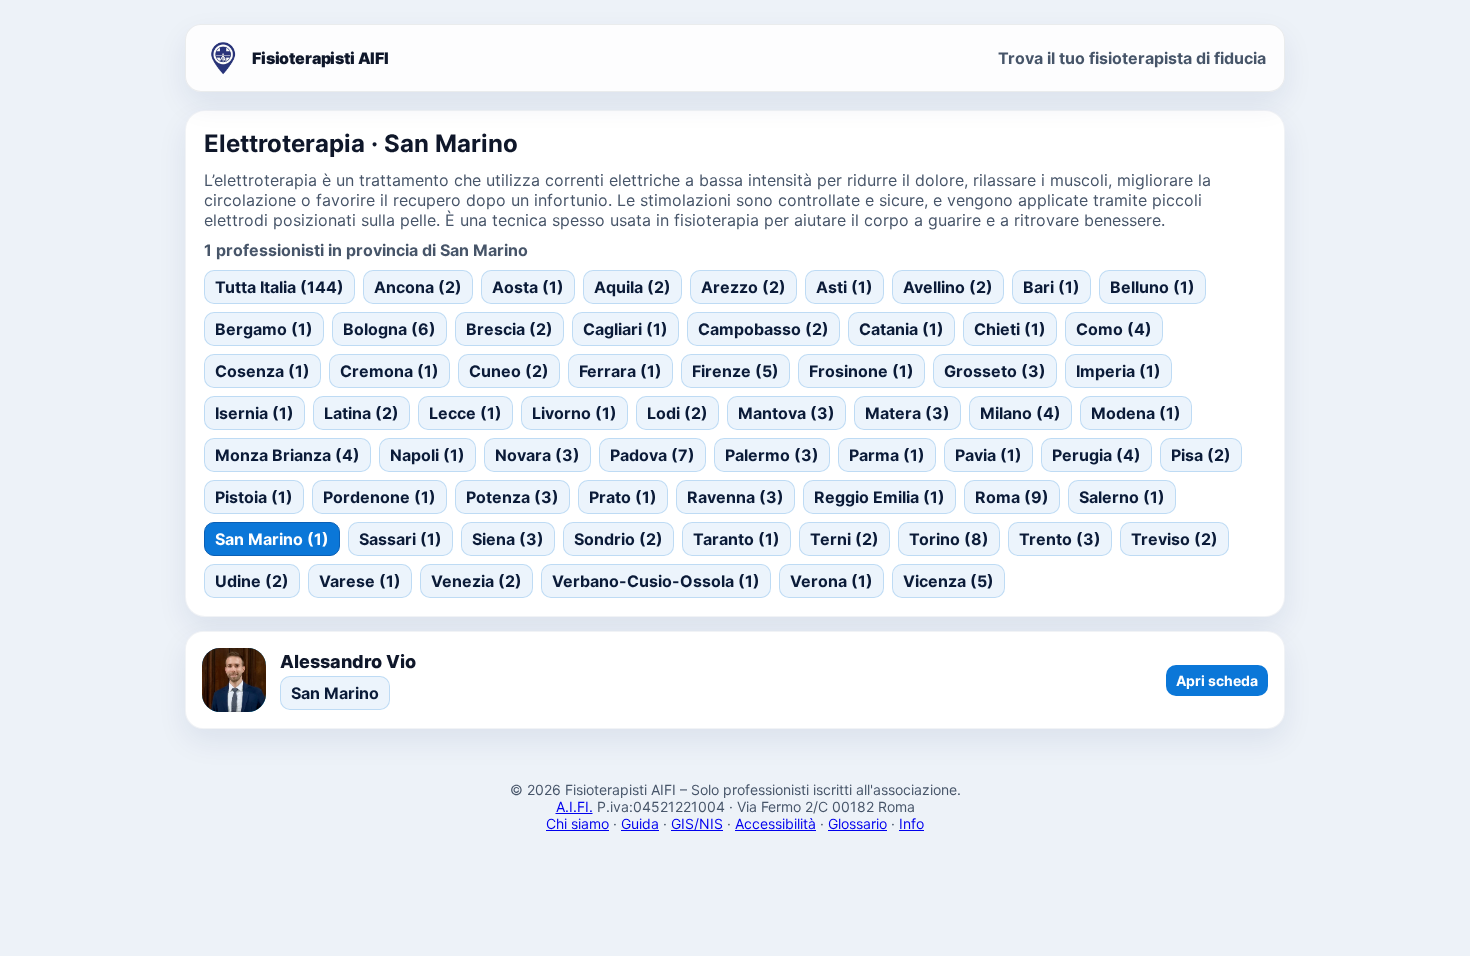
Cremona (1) (389, 371)
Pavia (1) (988, 455)
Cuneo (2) (509, 371)
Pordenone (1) (379, 497)
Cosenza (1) (262, 371)
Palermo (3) (772, 455)
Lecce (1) (465, 413)
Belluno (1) (1152, 287)
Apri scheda (1217, 680)
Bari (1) (1051, 287)
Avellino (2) (948, 287)
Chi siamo (577, 823)
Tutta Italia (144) (279, 287)
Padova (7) (652, 455)
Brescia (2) (509, 329)
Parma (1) (887, 455)
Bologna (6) (389, 329)
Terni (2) (844, 539)
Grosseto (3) (995, 371)
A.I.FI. (574, 806)
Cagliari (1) (625, 329)
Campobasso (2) (763, 329)
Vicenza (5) (948, 581)
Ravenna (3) (735, 497)
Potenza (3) (512, 497)
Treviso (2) (1174, 539)
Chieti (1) (1010, 329)
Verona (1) (831, 581)
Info (911, 823)
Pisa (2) (1201, 455)
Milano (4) (1020, 413)
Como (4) (1114, 329)
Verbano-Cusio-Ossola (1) (656, 581)
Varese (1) (360, 581)
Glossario (857, 823)
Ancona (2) (418, 287)
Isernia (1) (254, 413)
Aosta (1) (528, 287)
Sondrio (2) (618, 539)
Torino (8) (949, 539)
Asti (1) (844, 287)
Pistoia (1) (254, 497)
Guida (640, 823)
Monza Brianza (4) (287, 455)
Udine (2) (252, 581)
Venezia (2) (476, 581)
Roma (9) (1012, 497)
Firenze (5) (735, 371)
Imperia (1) (1118, 371)
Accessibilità (775, 823)
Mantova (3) (786, 413)
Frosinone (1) (861, 371)
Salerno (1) (1122, 497)
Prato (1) (623, 497)
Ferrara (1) (620, 371)
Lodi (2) (677, 413)
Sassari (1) (400, 539)
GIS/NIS (697, 823)
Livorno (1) (574, 413)
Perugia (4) (1096, 455)
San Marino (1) (272, 539)
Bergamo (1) (264, 329)
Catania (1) (901, 329)
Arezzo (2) (743, 287)
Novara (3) (537, 455)
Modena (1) (1136, 413)
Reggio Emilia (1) (879, 497)
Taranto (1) (736, 539)
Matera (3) (907, 413)
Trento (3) (1060, 539)
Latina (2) (361, 413)
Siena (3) (508, 539)
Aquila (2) (632, 287)
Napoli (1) (427, 455)
